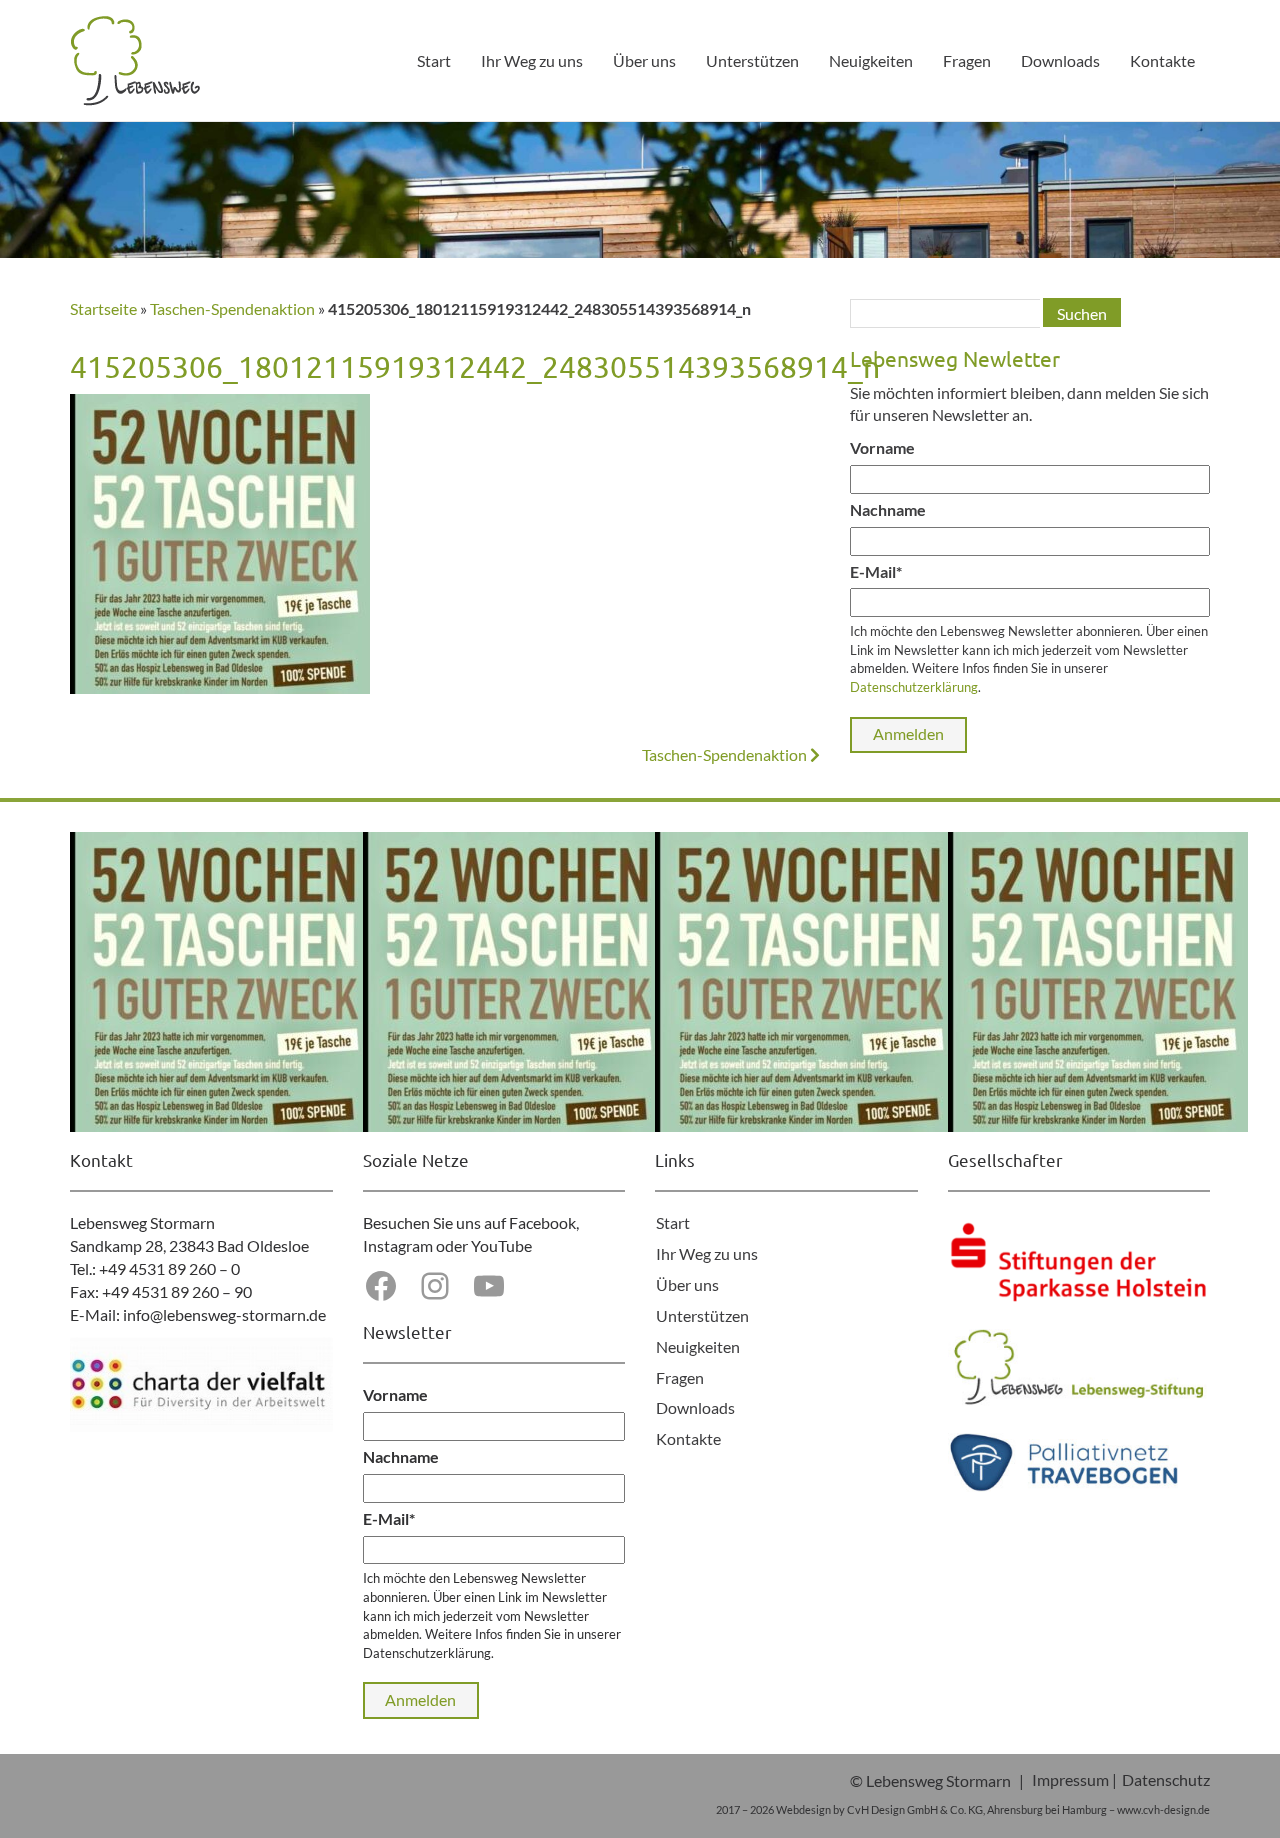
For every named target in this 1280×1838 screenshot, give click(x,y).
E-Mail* (876, 571)
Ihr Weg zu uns (532, 60)
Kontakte (1162, 60)
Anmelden (908, 733)
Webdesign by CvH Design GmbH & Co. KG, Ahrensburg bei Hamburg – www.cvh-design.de (993, 1809)
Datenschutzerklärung (914, 687)
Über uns (644, 60)
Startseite (103, 308)
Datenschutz (1166, 1779)
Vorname (882, 447)
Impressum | (1074, 1779)
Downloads (1060, 60)
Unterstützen (752, 60)
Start (434, 60)
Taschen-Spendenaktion (232, 308)
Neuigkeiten (871, 60)
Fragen (967, 60)
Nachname (888, 509)
